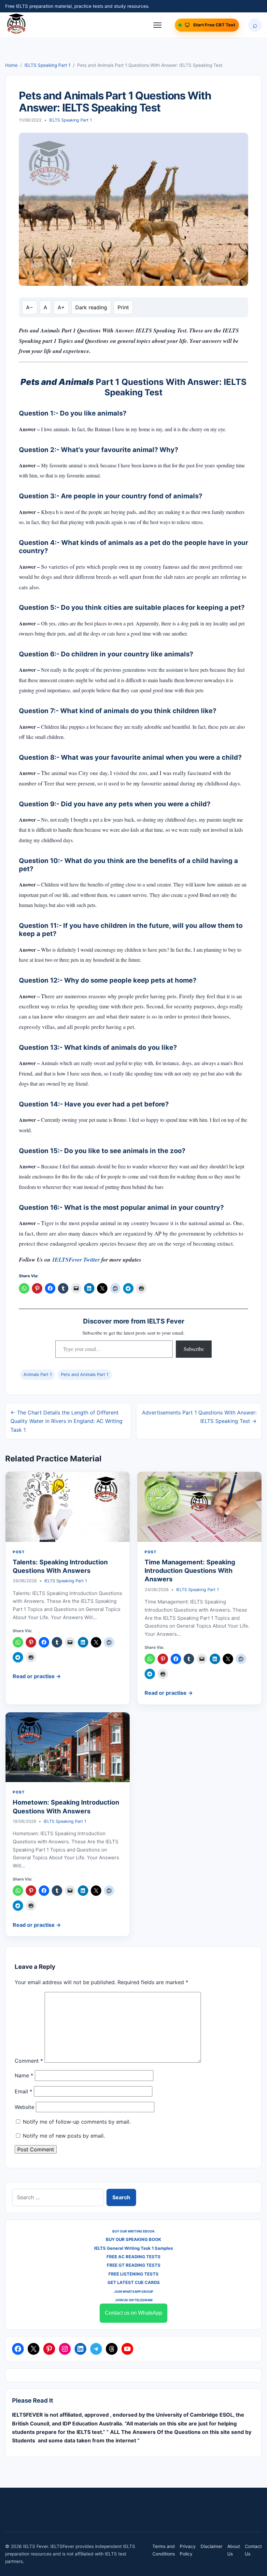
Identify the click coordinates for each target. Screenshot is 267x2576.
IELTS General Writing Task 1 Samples (133, 2248)
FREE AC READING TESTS (133, 2257)
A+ (61, 307)
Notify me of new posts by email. (64, 2136)
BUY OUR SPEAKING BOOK (133, 2239)
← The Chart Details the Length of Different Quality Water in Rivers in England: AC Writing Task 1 (66, 1421)
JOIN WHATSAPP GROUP (133, 2291)
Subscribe (194, 1349)
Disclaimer (211, 2546)
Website (24, 2107)
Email (23, 2091)
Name (24, 2075)
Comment (29, 2061)
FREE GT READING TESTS (134, 2265)
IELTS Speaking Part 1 (47, 65)
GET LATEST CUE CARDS (134, 2282)
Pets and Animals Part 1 (85, 1374)
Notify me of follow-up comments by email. (77, 2122)
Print (123, 307)
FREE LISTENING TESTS (133, 2274)
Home (11, 65)
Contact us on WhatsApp (133, 2313)
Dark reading (91, 307)
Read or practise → (37, 1676)
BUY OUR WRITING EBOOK (133, 2231)
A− (30, 307)
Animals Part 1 (38, 1374)
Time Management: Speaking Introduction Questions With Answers (190, 1571)
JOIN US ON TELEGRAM (134, 2300)
